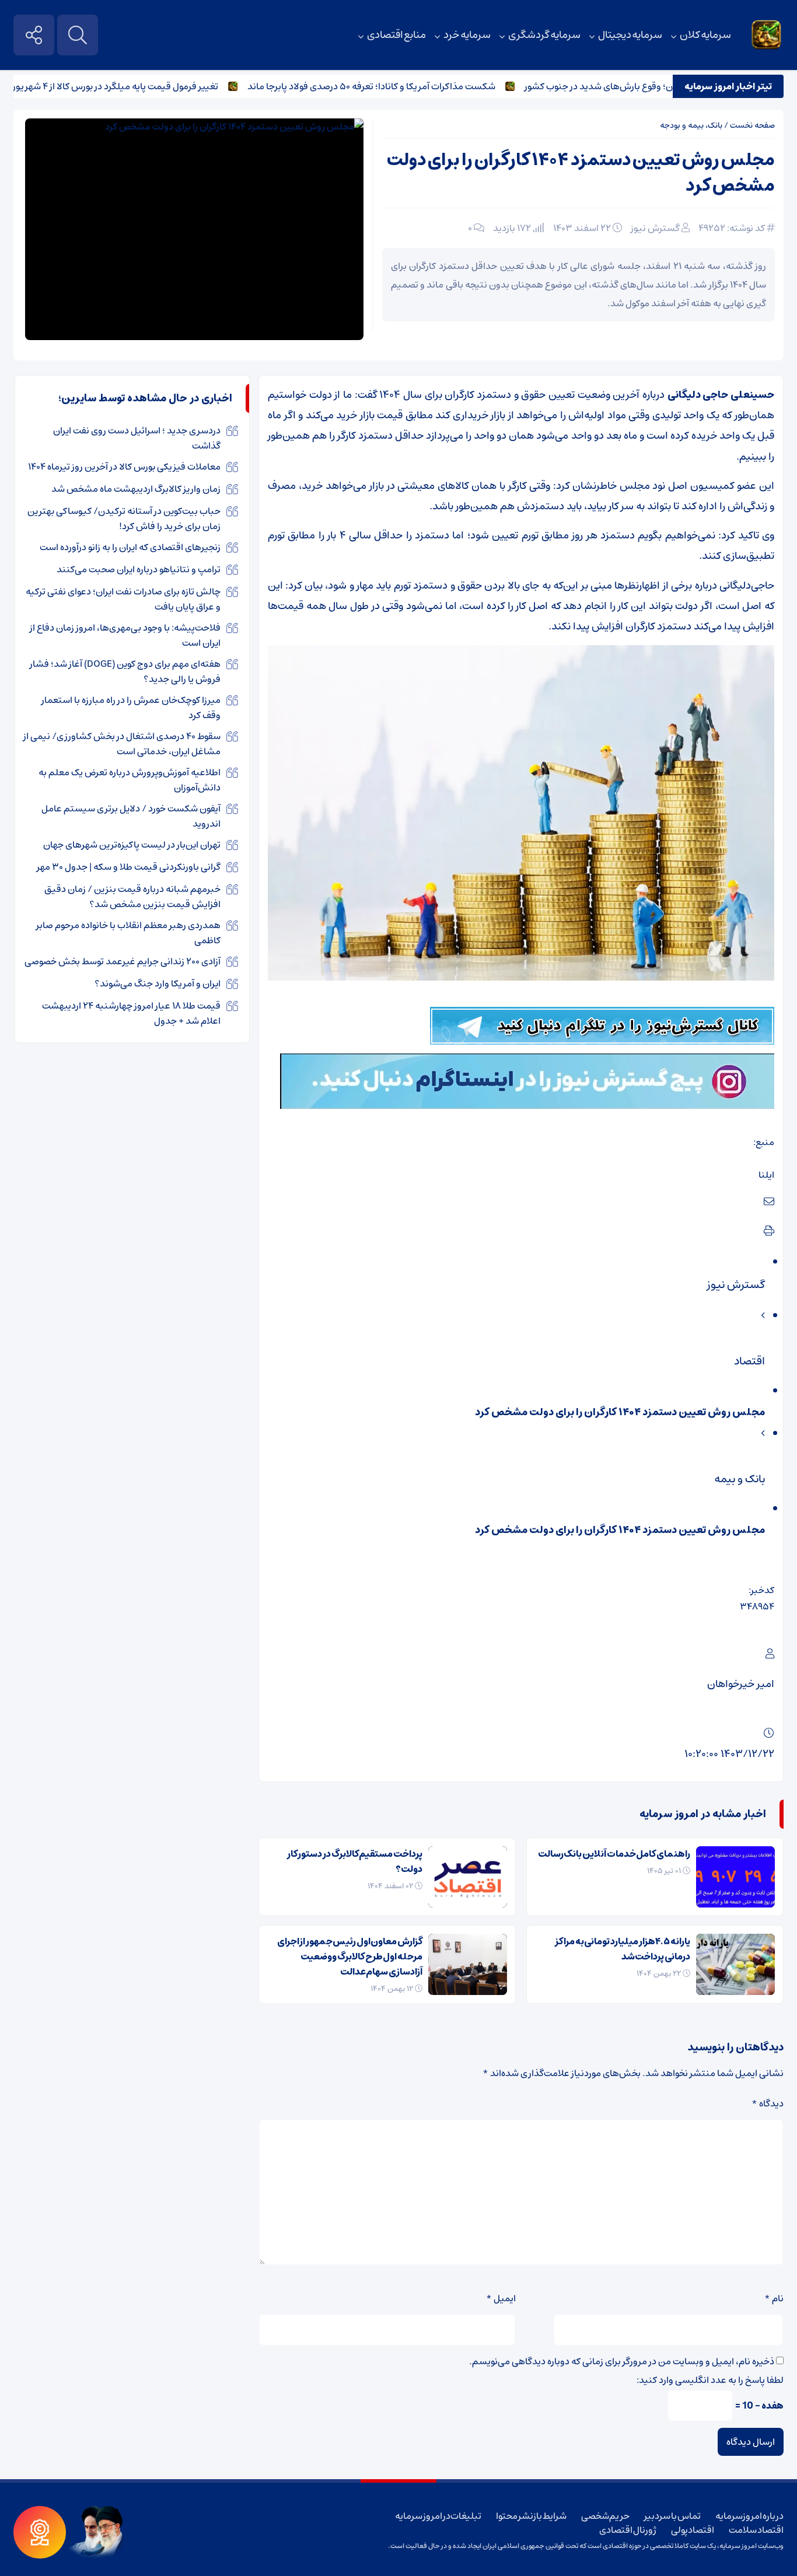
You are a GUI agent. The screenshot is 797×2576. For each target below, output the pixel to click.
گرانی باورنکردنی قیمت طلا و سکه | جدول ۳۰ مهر (129, 867)
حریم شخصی (606, 2516)
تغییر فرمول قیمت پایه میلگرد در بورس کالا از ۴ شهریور (156, 86)
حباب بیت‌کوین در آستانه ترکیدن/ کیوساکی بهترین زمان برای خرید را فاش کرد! (124, 519)
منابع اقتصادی (397, 35)
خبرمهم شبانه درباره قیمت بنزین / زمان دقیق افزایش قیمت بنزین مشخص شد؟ (132, 897)
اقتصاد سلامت (756, 2530)
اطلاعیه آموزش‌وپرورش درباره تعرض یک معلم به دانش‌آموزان (130, 780)
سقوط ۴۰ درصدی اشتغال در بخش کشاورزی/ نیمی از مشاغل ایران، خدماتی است (122, 744)
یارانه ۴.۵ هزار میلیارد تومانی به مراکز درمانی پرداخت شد (623, 1949)
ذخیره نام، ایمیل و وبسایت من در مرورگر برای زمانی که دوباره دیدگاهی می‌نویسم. (622, 2361)
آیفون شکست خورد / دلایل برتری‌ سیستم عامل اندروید (131, 816)
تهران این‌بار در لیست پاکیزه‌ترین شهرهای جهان (132, 845)
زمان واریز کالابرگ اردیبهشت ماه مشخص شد (136, 489)
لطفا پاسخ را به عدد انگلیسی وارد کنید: (710, 2380)
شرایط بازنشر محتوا (531, 2516)
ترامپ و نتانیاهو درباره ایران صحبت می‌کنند (139, 569)
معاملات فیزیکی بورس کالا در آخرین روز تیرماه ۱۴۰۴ (124, 467)
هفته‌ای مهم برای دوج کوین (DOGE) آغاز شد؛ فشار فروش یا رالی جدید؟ (125, 671)
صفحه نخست (752, 125)
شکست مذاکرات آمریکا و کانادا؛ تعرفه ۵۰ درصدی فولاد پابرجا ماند (412, 86)
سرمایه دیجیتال (630, 35)
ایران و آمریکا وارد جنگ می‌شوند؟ (158, 984)
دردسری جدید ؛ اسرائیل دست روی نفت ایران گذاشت (137, 438)
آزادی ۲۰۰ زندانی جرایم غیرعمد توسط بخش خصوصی (123, 961)
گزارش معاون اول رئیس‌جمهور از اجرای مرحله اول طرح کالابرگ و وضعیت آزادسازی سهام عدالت (350, 1957)
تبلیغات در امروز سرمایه (438, 2516)
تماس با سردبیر (672, 2516)
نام (774, 2298)
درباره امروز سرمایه (749, 2516)
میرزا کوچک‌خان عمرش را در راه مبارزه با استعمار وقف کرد (131, 708)
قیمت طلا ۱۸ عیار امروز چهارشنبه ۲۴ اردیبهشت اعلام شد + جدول (131, 1013)
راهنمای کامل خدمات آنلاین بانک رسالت (614, 1854)
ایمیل (501, 2298)
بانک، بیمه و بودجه (691, 125)
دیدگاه (768, 2103)
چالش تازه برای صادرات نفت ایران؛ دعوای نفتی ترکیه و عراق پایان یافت (123, 599)
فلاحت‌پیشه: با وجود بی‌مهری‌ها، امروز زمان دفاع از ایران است (125, 635)
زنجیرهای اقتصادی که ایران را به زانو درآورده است (130, 547)
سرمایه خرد (467, 35)
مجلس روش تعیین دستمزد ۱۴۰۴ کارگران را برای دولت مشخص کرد (581, 173)
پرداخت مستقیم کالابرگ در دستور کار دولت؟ (355, 1861)
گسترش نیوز (655, 228)
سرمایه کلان (705, 35)
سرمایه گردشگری (544, 35)
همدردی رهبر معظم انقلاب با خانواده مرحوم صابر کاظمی (128, 933)
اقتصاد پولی (693, 2530)
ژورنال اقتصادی (628, 2530)
